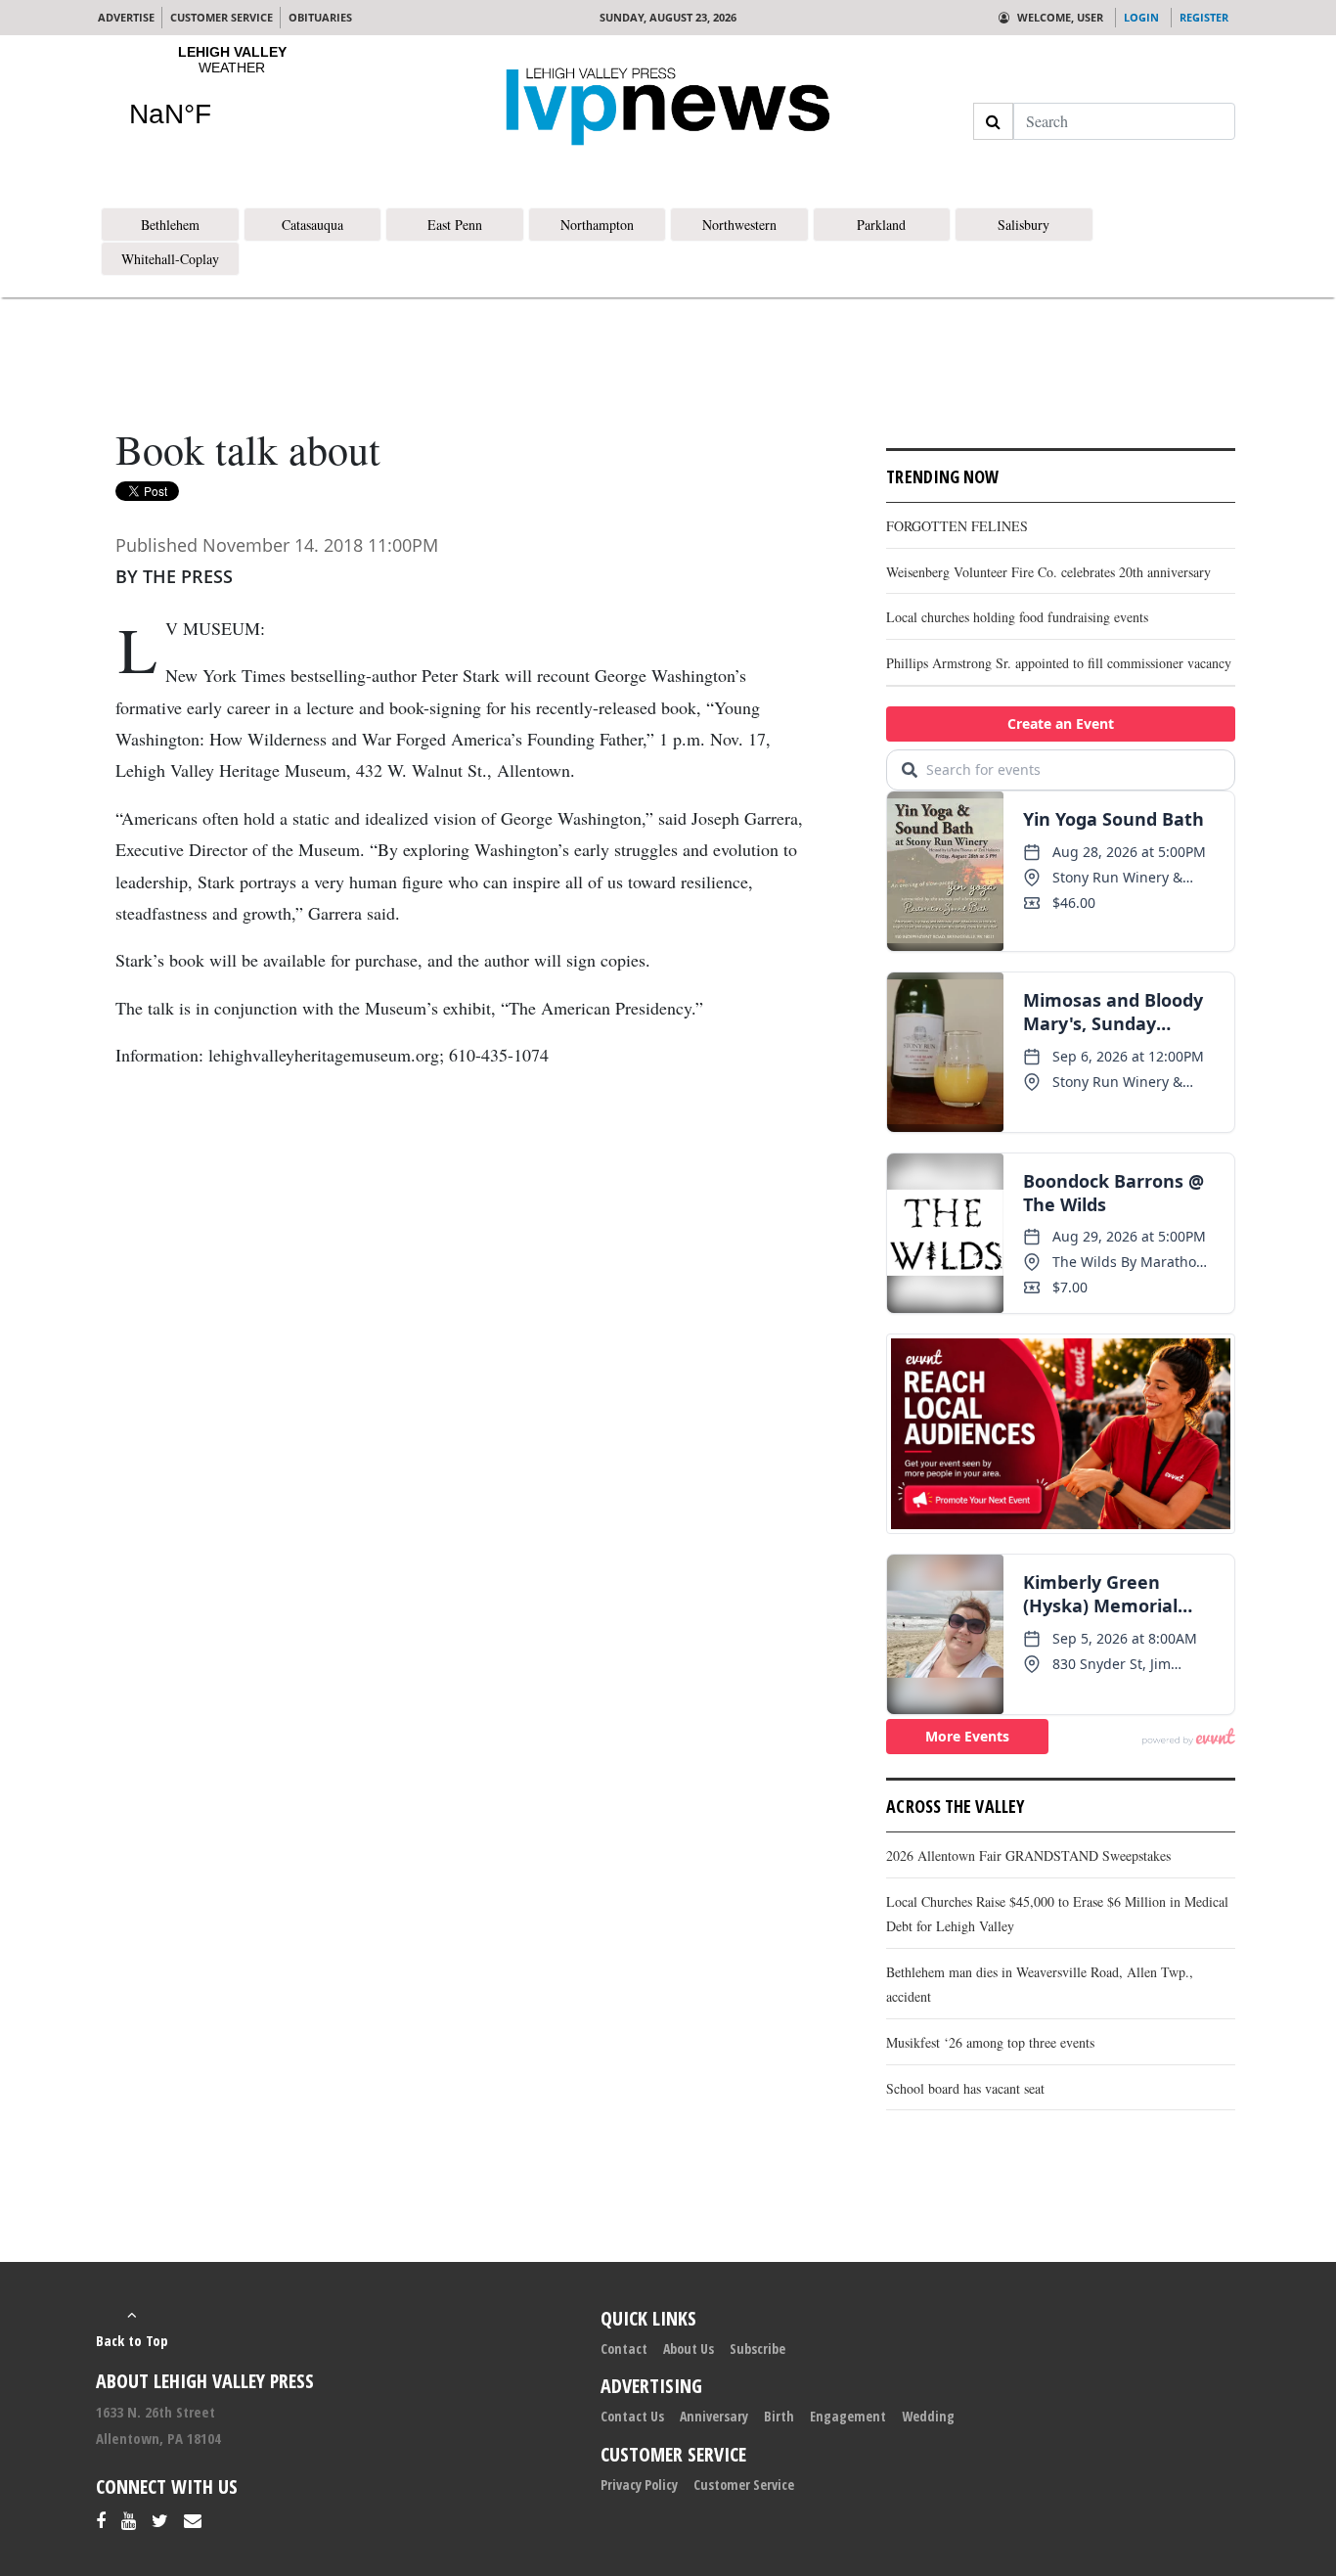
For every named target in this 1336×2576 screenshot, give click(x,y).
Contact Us (632, 2416)
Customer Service (744, 2485)
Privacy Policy (639, 2485)
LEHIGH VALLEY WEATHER (232, 99)
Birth (779, 2416)
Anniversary (714, 2416)
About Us (689, 2349)
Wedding (928, 2416)
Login (1141, 17)
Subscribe (757, 2349)
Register (1204, 17)
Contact (624, 2349)
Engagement (848, 2416)
